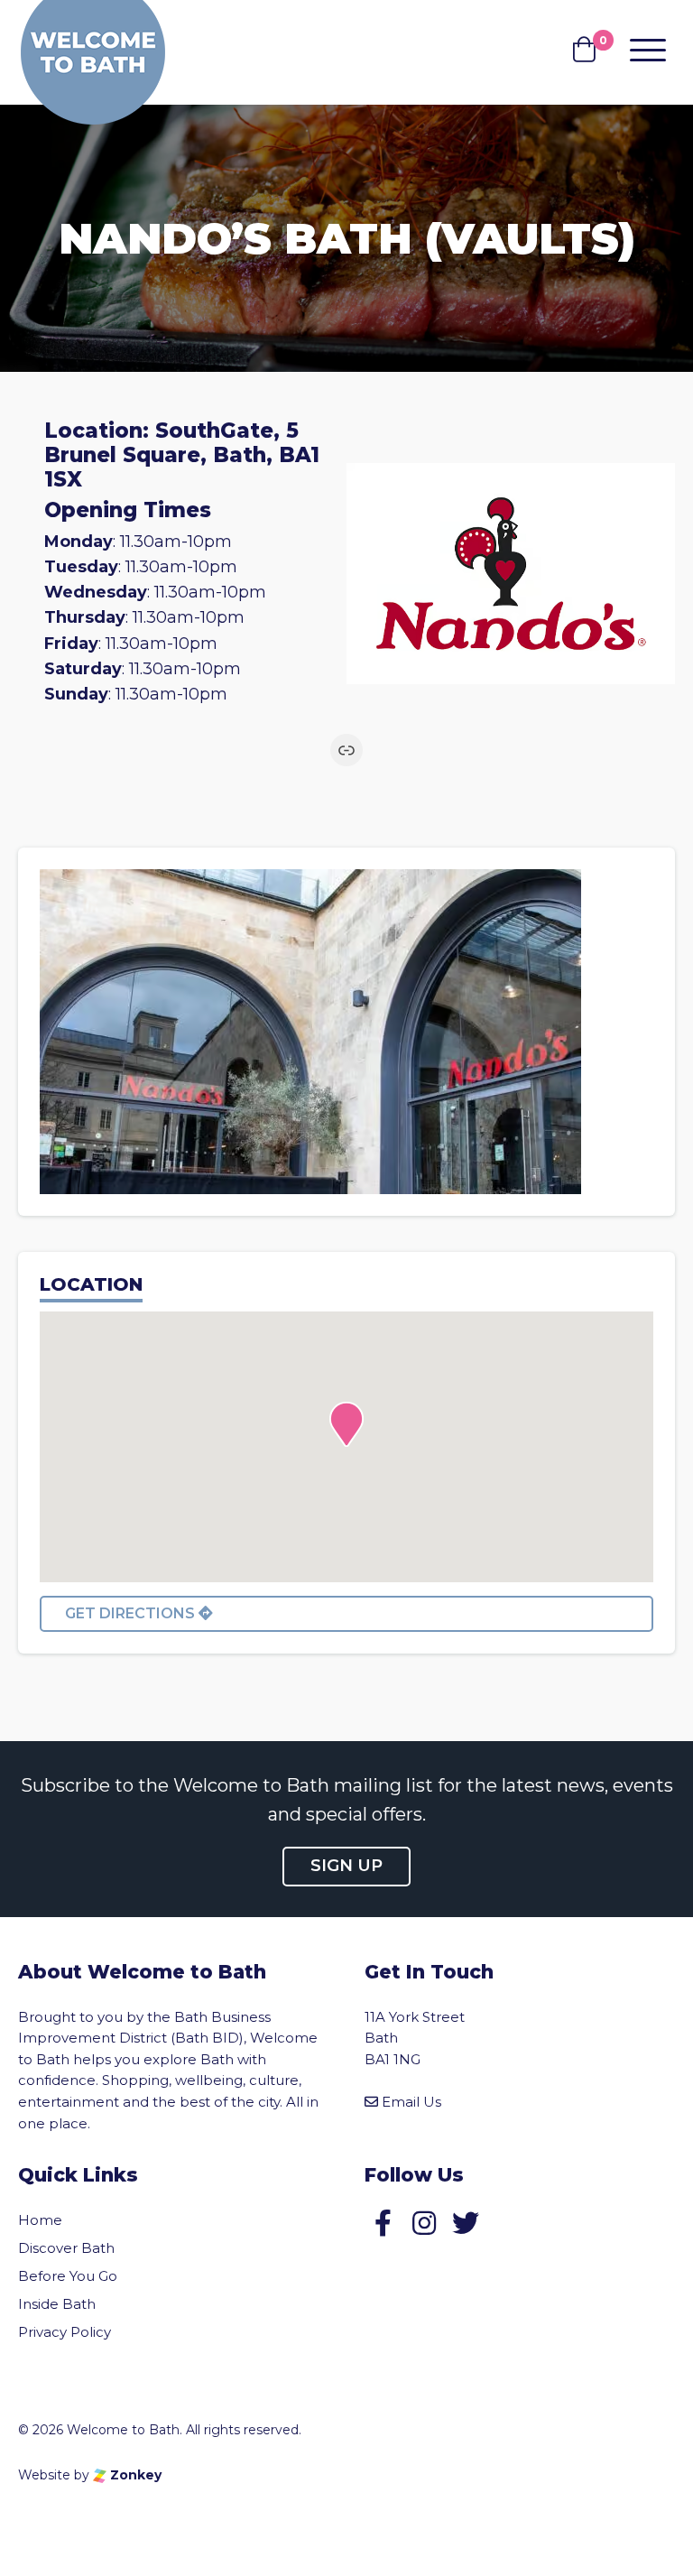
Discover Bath (66, 2248)
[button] (346, 1424)
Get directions (132, 1613)
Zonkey (134, 2475)
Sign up (346, 1866)
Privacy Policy (65, 2332)
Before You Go (68, 2276)
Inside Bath (57, 2304)
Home (40, 2220)
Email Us (411, 2102)
